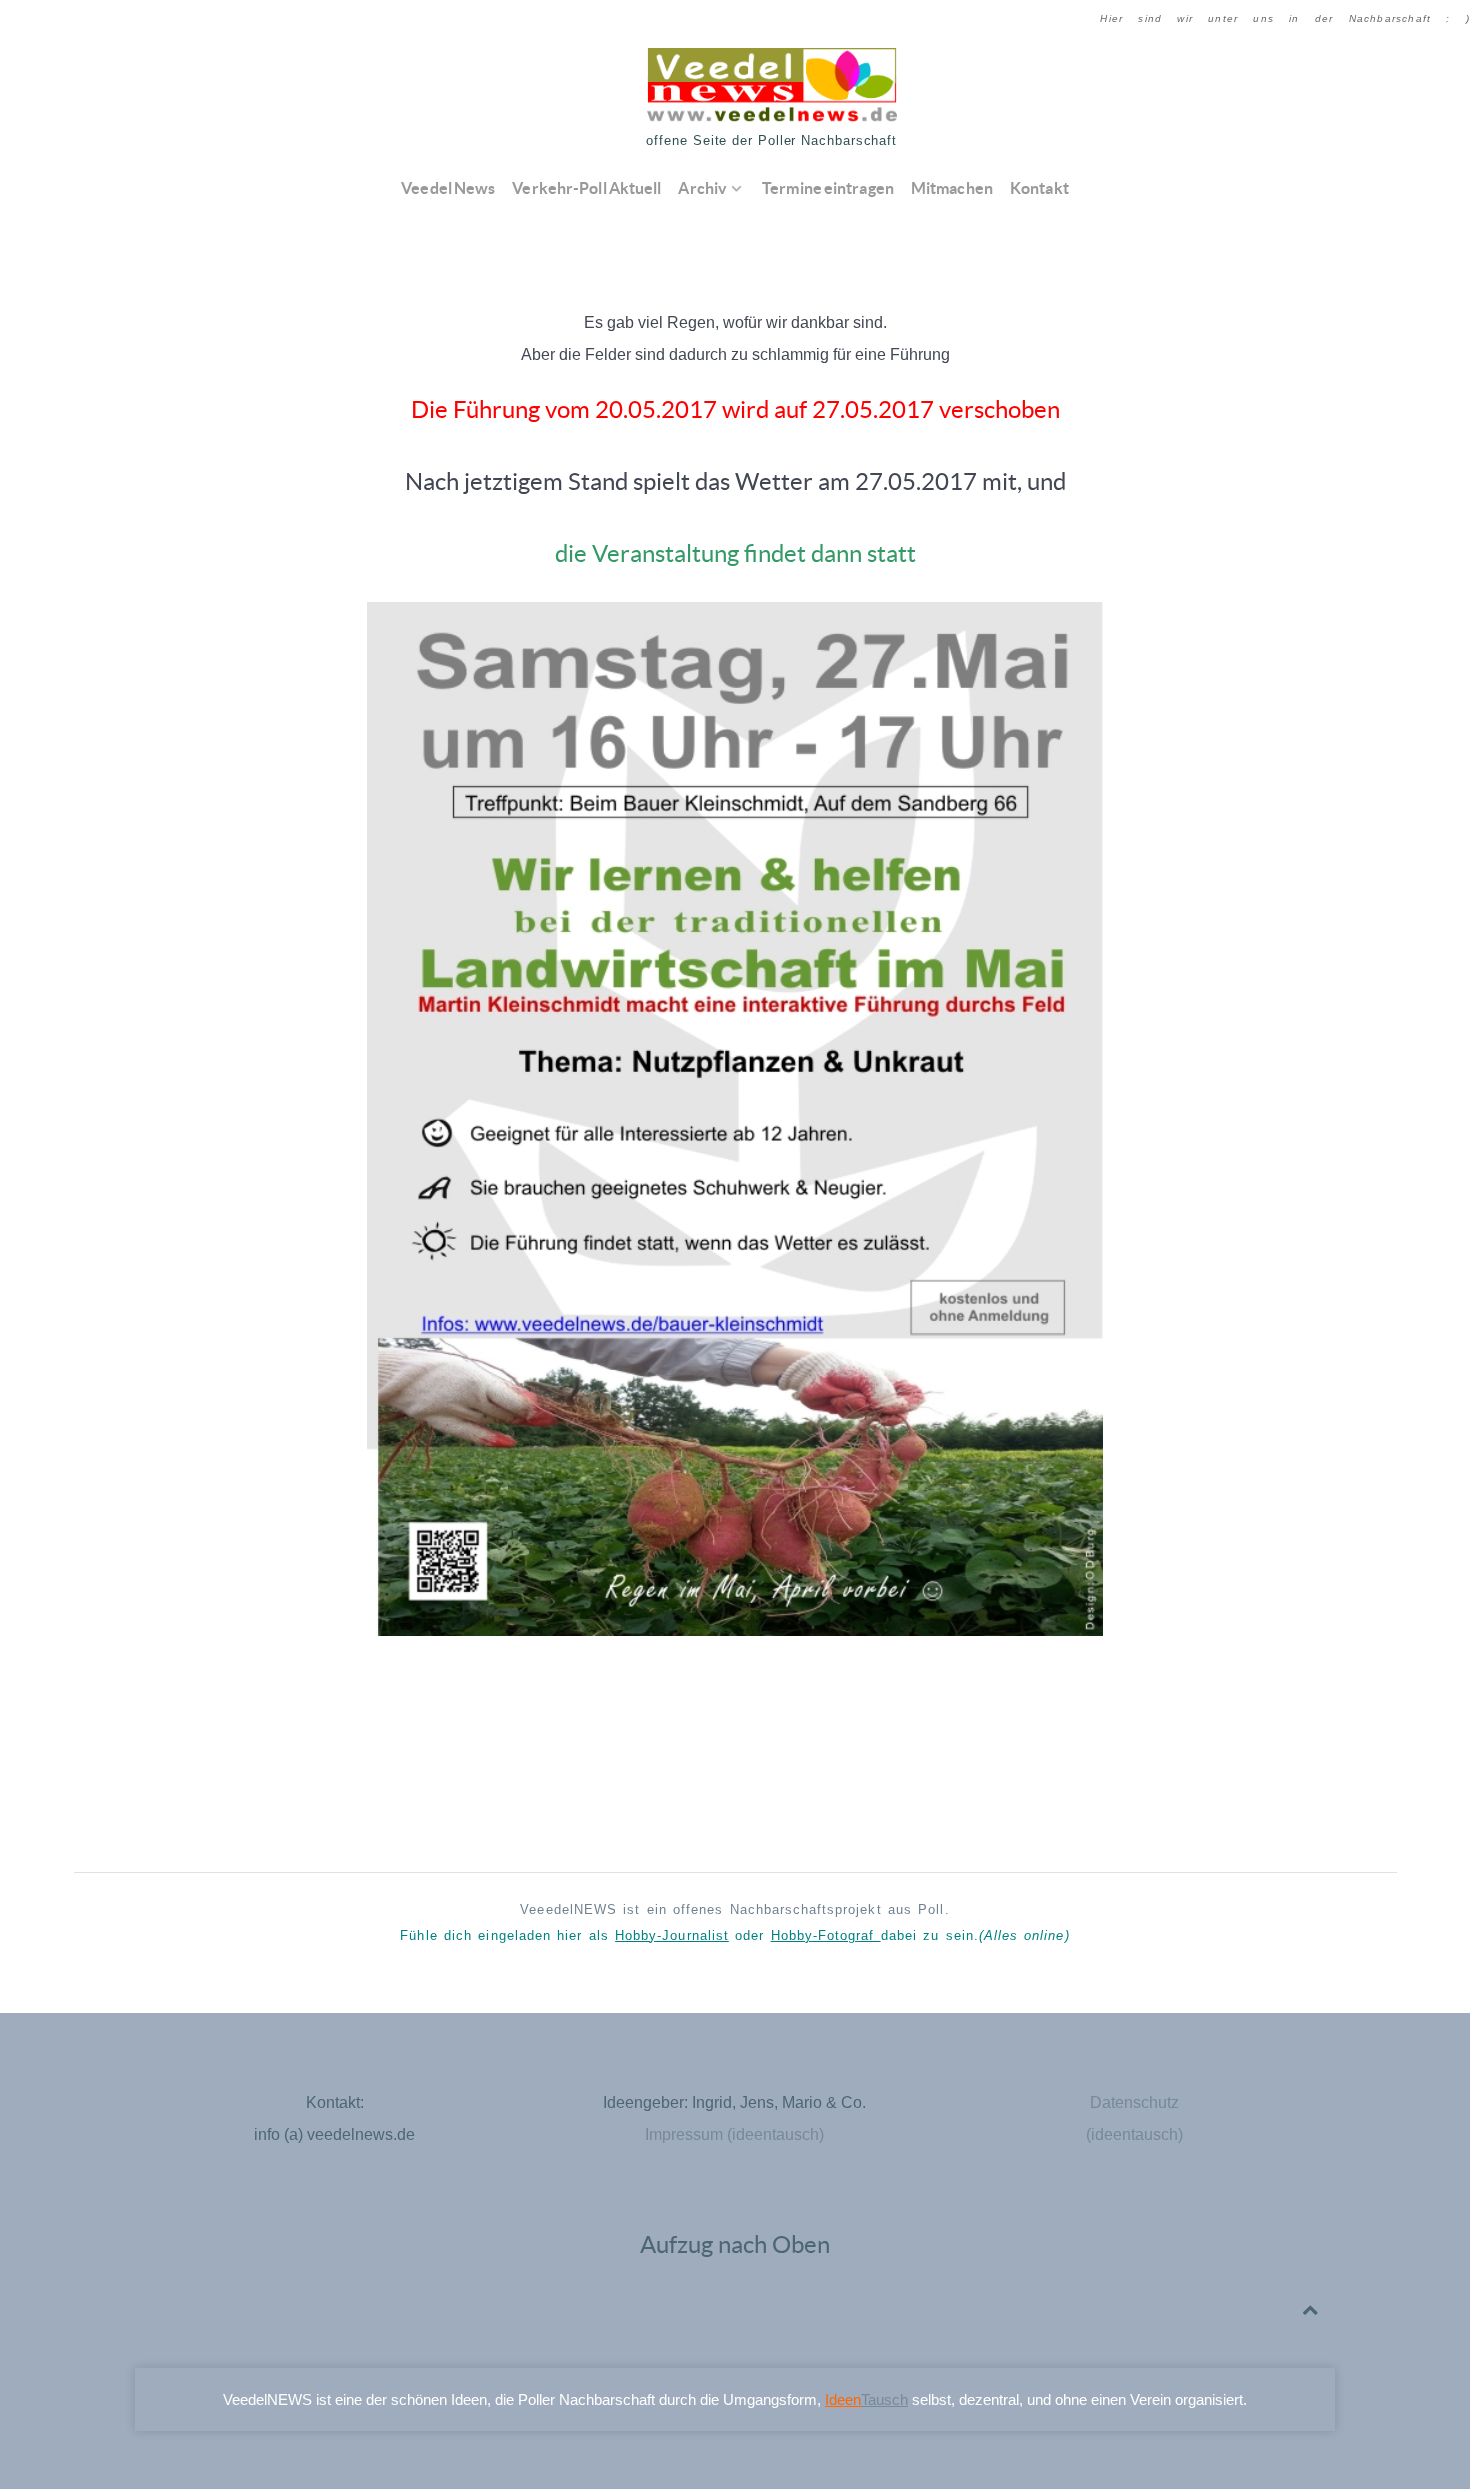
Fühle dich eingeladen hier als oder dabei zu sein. (734, 1935)
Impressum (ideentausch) (734, 2134)
